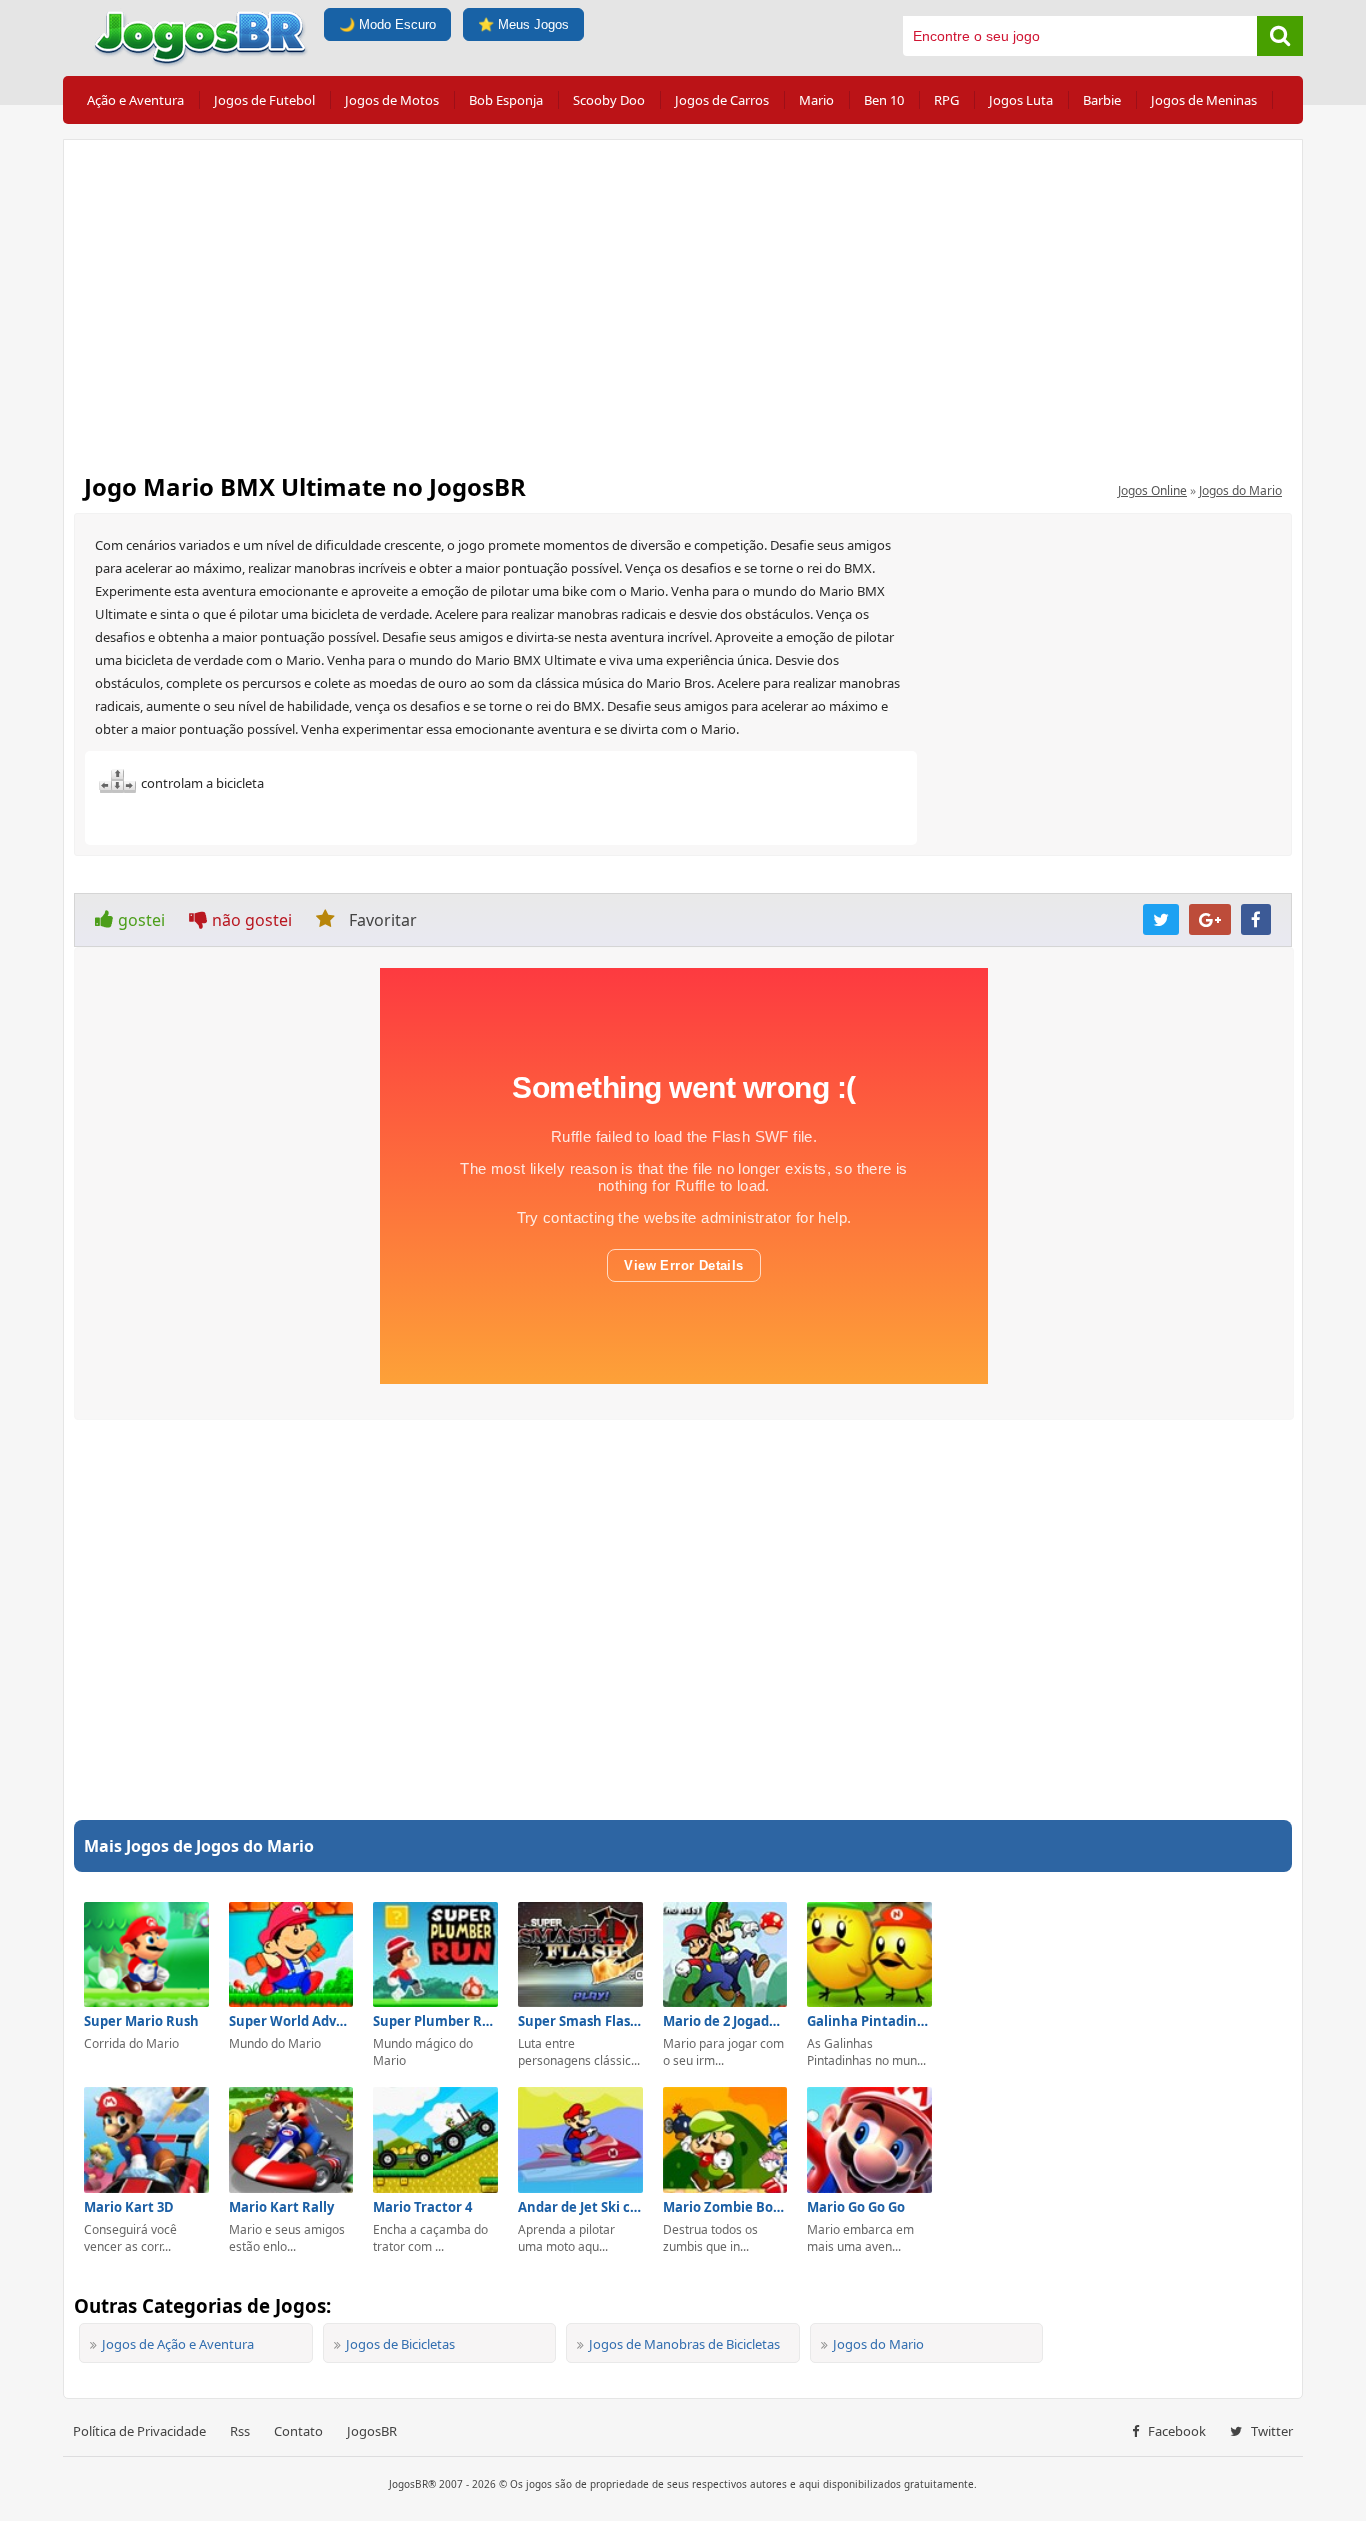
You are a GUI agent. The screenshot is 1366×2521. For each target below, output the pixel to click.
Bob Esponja (506, 100)
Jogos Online (1152, 490)
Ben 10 (884, 100)
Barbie (1102, 100)
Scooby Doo (609, 100)
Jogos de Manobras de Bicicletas (684, 2344)
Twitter (1270, 2431)
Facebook (1175, 2431)
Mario (816, 100)
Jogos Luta (1021, 100)
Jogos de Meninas (1204, 100)
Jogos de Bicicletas (400, 2344)
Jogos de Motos (392, 100)
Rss (240, 2431)
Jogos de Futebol (264, 100)
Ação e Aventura (135, 100)
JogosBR (372, 2431)
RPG (946, 100)
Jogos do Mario (1240, 490)
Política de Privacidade (139, 2431)
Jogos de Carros (722, 100)
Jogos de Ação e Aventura (178, 2344)
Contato (298, 2431)
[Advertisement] (683, 300)
